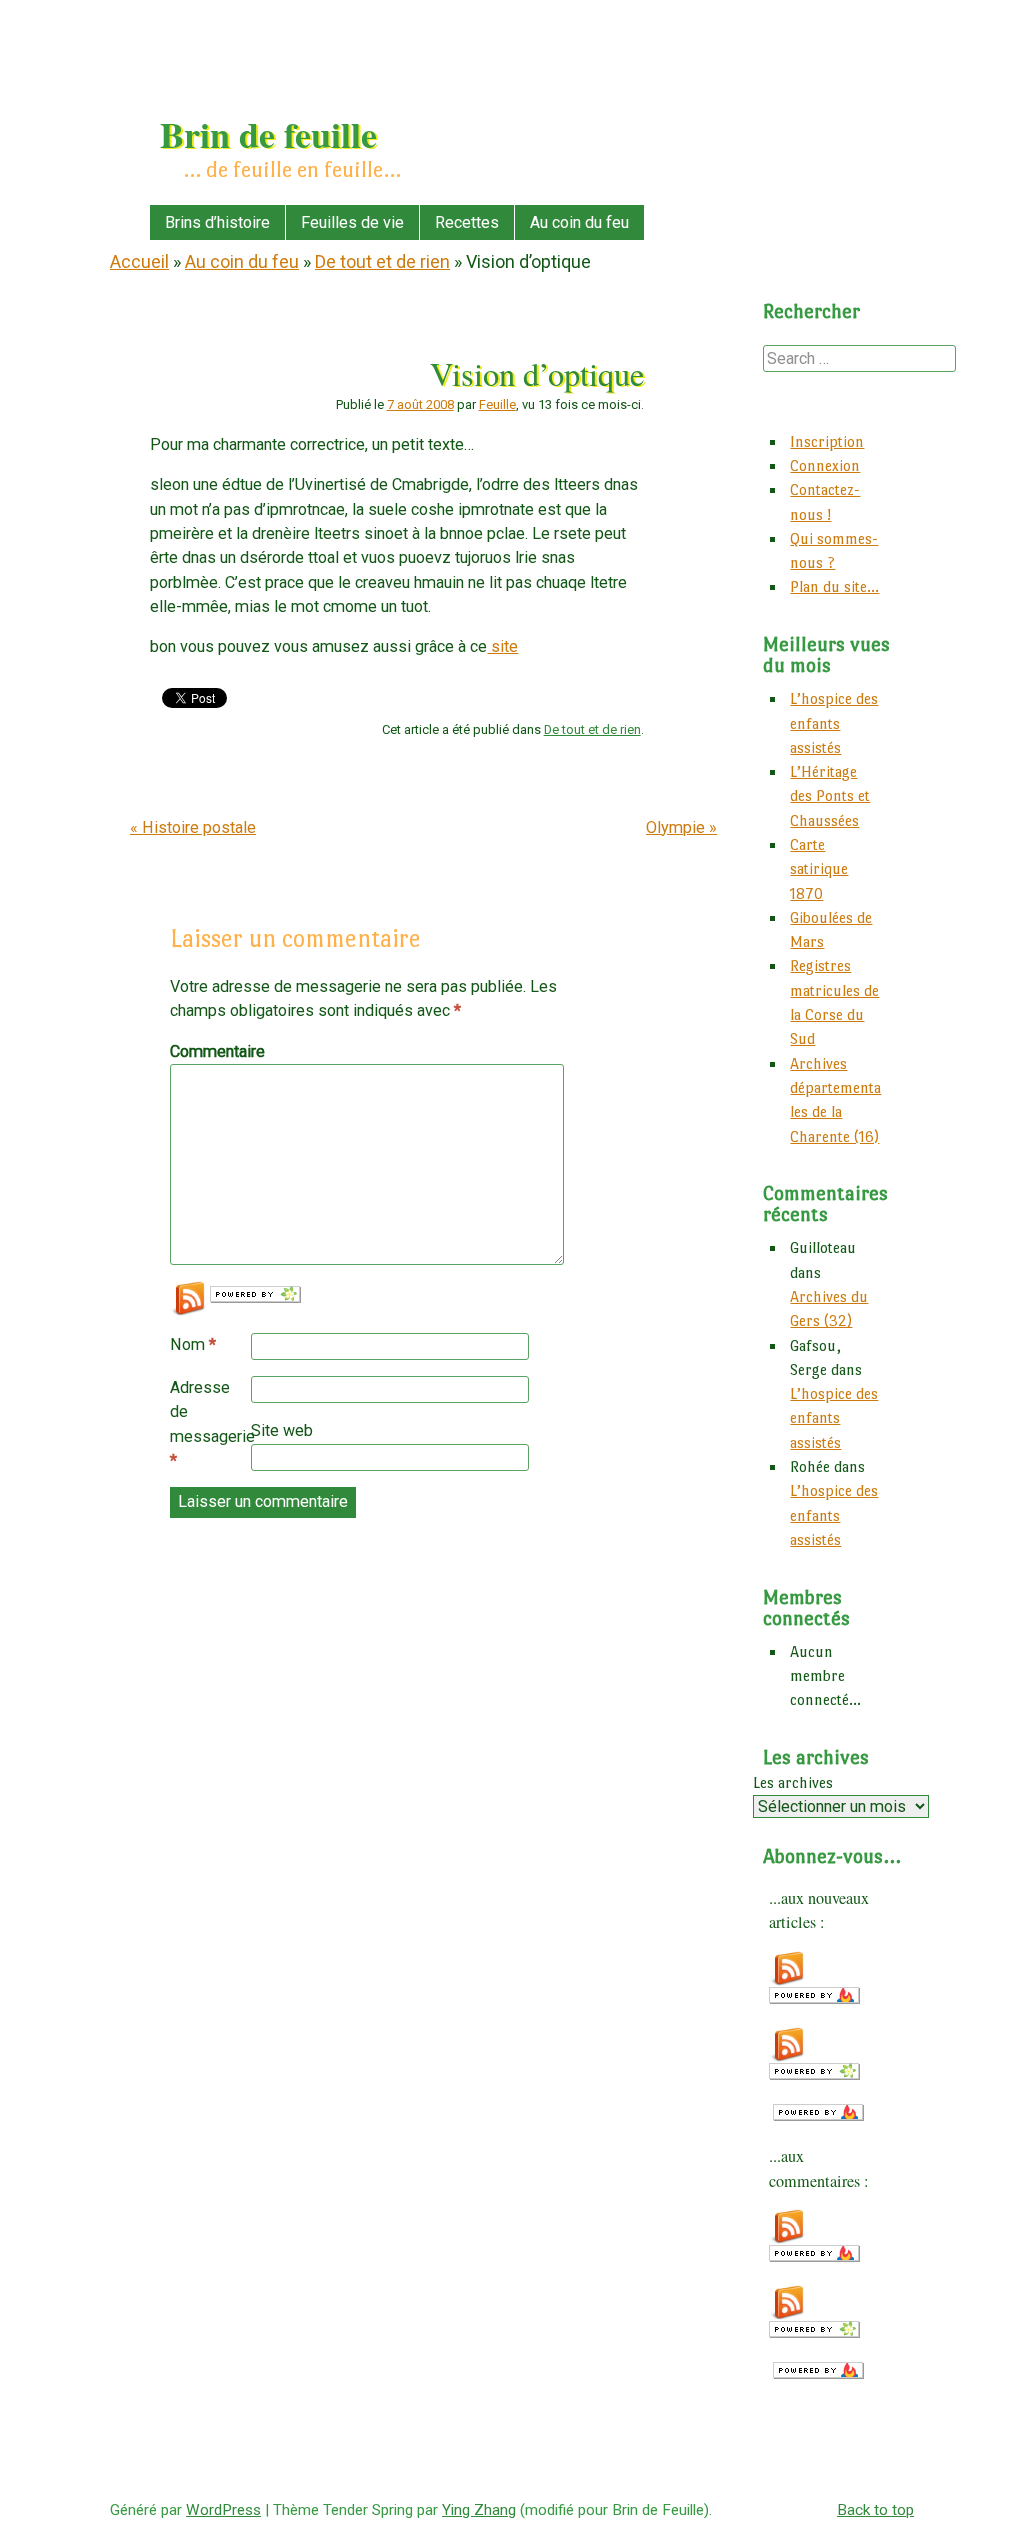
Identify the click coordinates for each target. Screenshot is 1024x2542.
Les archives (793, 1782)
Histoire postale (193, 827)
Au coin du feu (579, 222)
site (502, 646)
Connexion (825, 465)
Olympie (681, 827)
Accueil (139, 261)
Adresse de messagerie (210, 1424)
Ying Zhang (479, 2510)
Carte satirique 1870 (819, 869)
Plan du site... (834, 586)
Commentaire (212, 1051)
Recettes (467, 222)
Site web (282, 1430)
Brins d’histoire (217, 222)
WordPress (223, 2510)
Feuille (497, 404)
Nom (193, 1344)
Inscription (827, 441)
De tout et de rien (382, 261)
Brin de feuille (268, 134)
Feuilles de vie (352, 222)
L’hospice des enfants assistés (834, 723)
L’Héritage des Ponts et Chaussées (830, 796)
